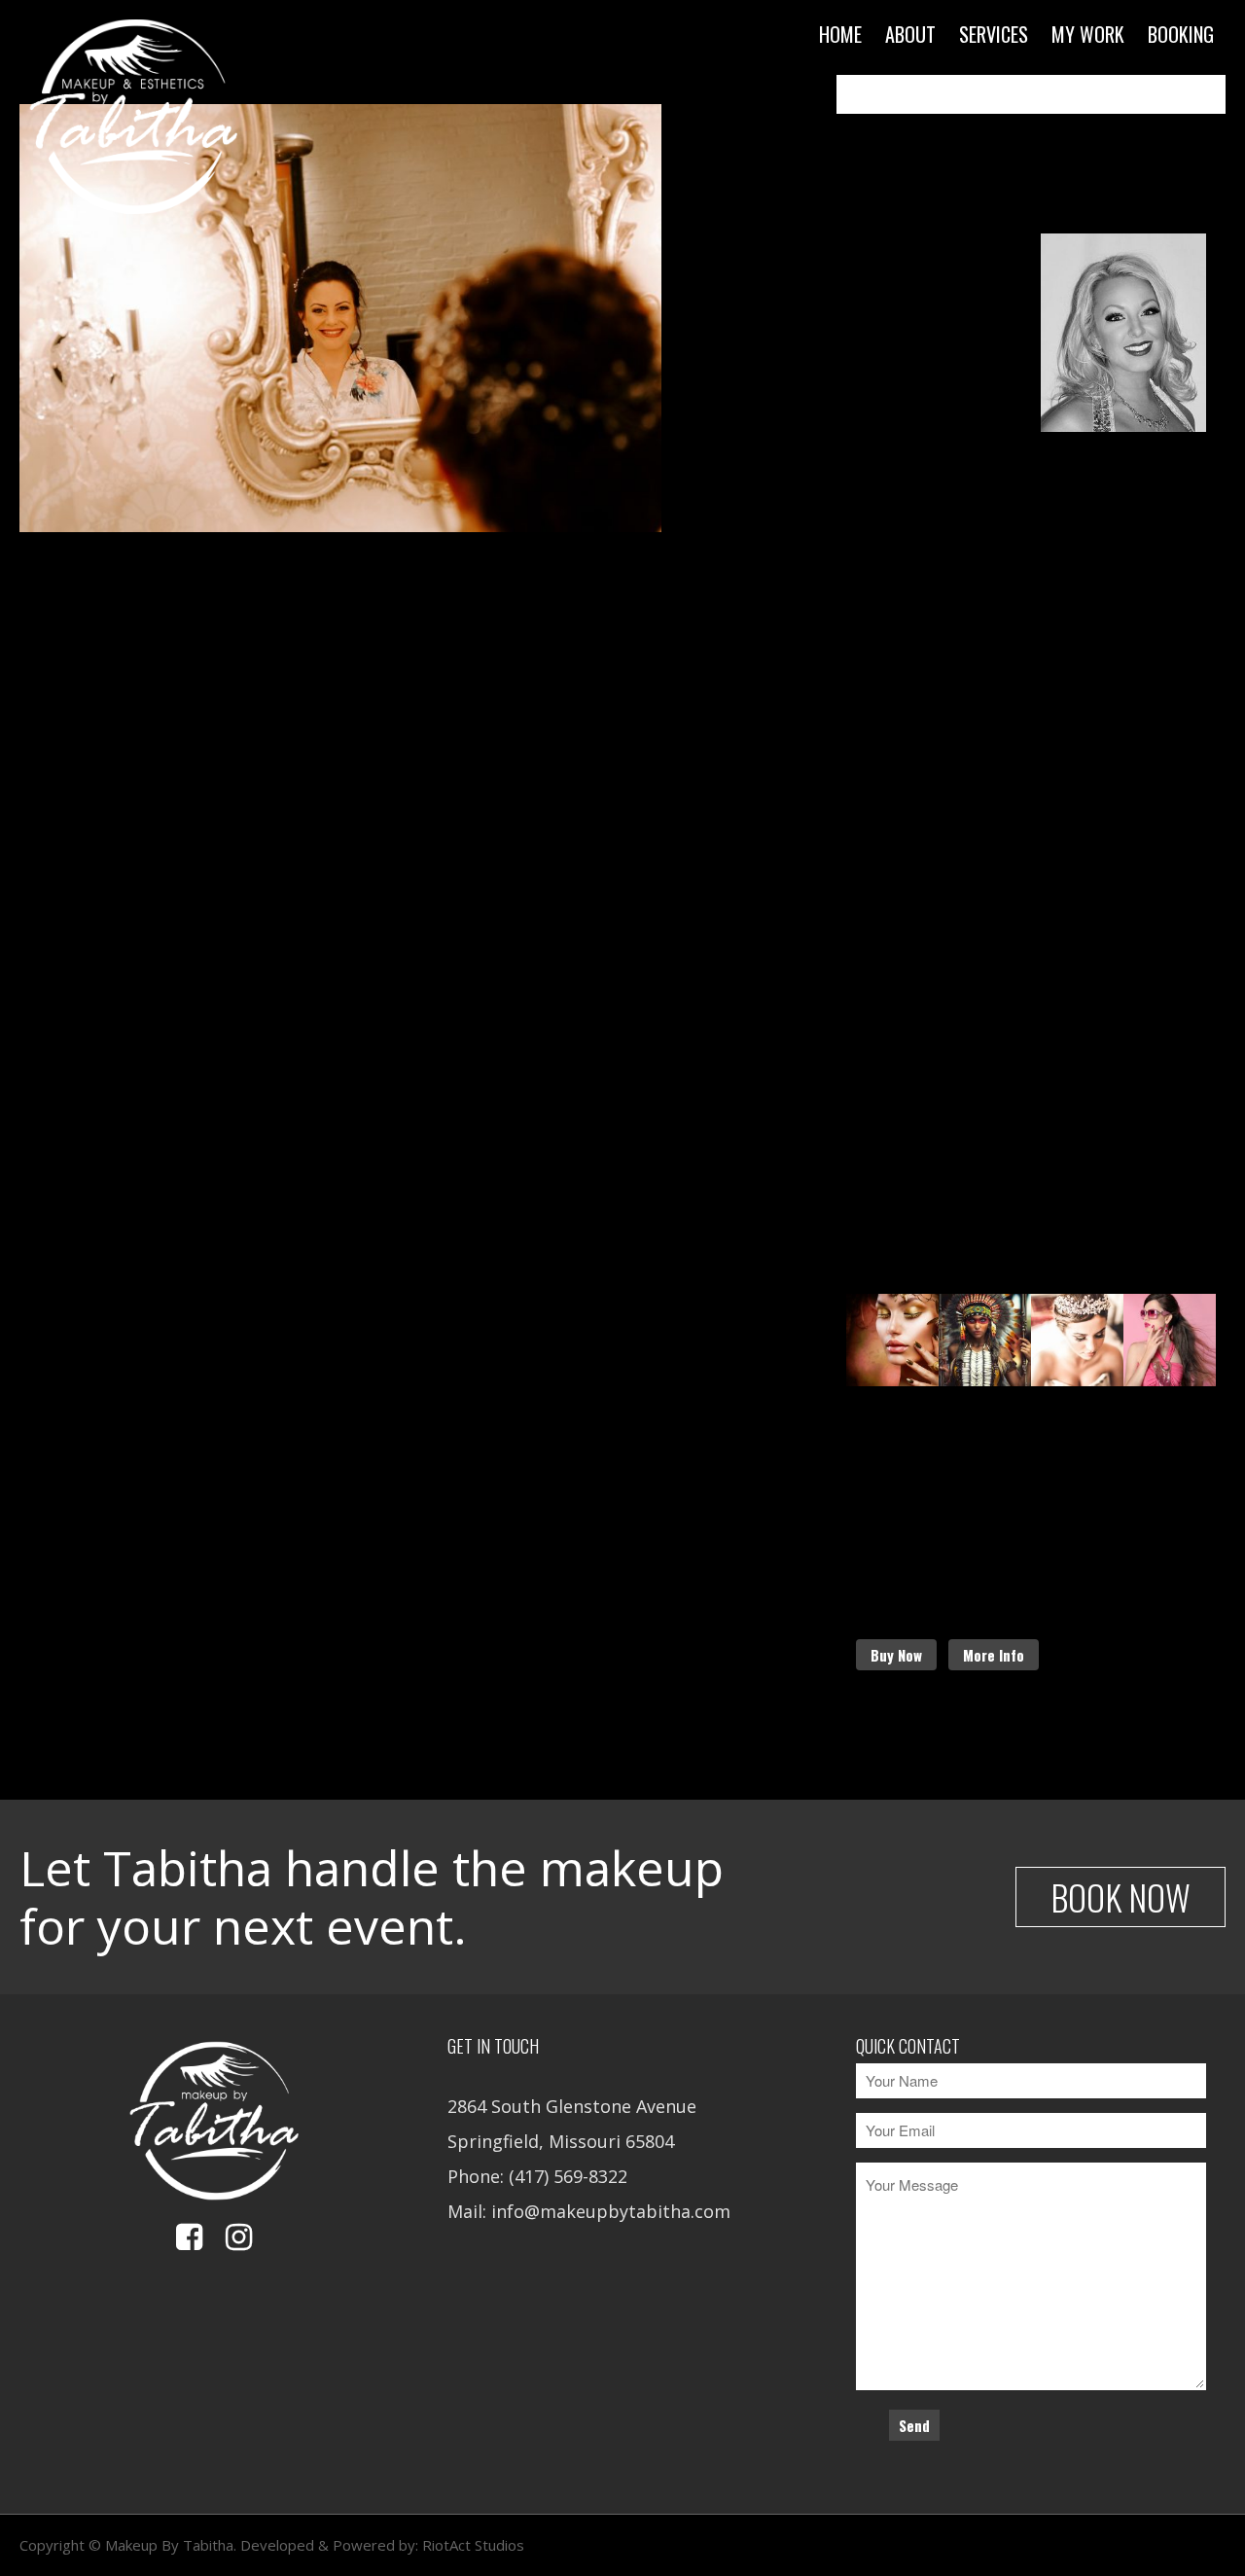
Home (840, 34)
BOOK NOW (1120, 1896)
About (910, 34)
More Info (994, 1655)
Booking (1181, 34)
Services (994, 34)
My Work (1088, 34)
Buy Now (896, 1655)
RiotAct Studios (473, 2545)
